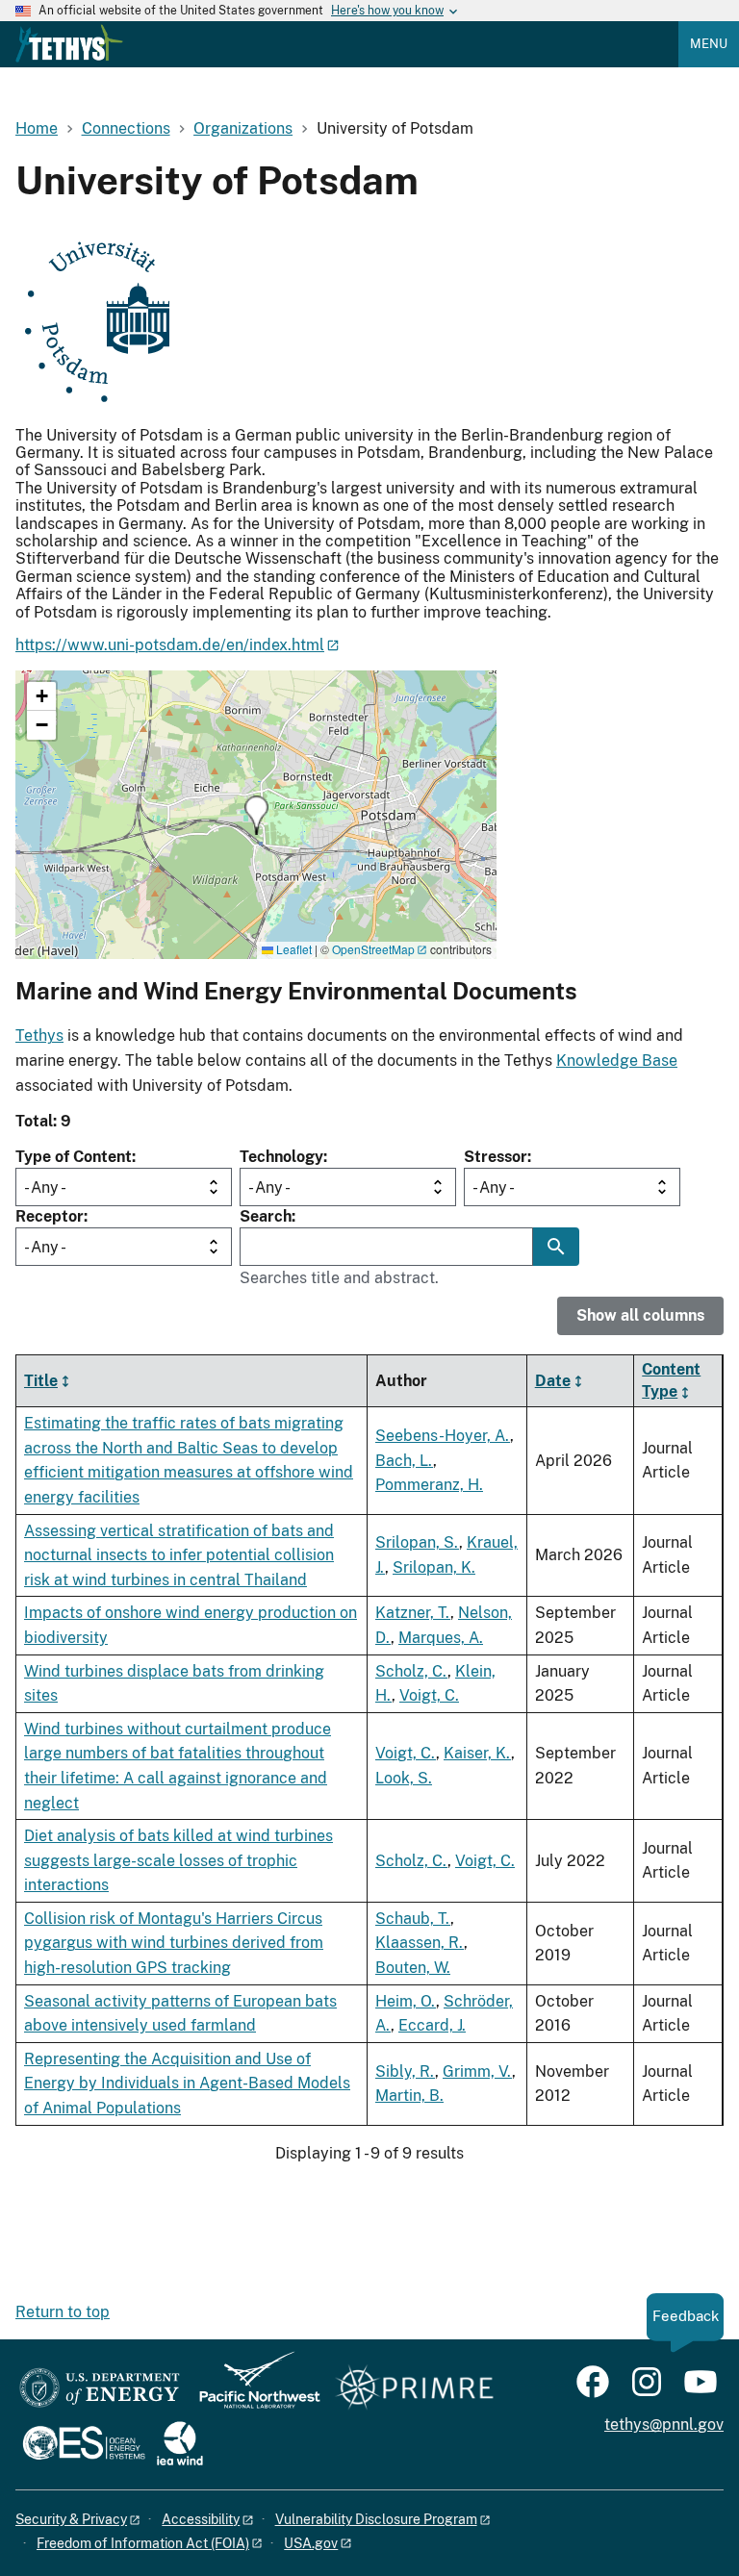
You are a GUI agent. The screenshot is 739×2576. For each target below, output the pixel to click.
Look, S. (404, 1778)
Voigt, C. (429, 1695)
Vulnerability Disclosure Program (376, 2519)
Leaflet (293, 949)
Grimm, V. (477, 2071)
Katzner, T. (413, 1613)
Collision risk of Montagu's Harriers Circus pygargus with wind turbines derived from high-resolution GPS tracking (174, 1943)
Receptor (50, 1216)
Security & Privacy (71, 2519)
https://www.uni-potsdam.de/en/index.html (170, 645)
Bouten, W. (413, 1968)
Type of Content (74, 1157)
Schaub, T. (413, 1919)
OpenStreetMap (373, 949)
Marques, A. (441, 1638)
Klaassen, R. (420, 1943)
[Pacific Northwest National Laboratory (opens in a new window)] (252, 2389)
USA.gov (311, 2543)
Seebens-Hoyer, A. (443, 1436)
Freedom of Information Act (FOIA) (143, 2543)
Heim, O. (406, 2001)
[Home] (69, 43)
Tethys (39, 1035)
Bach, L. (404, 1461)
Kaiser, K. (477, 1753)
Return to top (63, 2312)
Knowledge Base (617, 1061)
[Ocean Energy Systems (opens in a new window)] (85, 2445)
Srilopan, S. (417, 1542)
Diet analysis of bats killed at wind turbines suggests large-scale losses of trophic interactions (178, 1860)
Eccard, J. (432, 2025)
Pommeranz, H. (429, 1485)
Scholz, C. (411, 1671)
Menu (709, 44)
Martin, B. (409, 2096)
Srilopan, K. (434, 1567)
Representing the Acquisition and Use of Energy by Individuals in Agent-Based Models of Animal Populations (187, 2084)
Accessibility (201, 2519)
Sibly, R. (405, 2071)
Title (41, 1381)
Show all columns (640, 1315)
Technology (281, 1157)
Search (266, 1216)
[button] (256, 815)
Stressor (496, 1157)
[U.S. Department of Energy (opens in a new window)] (100, 2389)
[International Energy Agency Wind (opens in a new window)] (180, 2445)
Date (553, 1381)
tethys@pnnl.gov (664, 2424)
